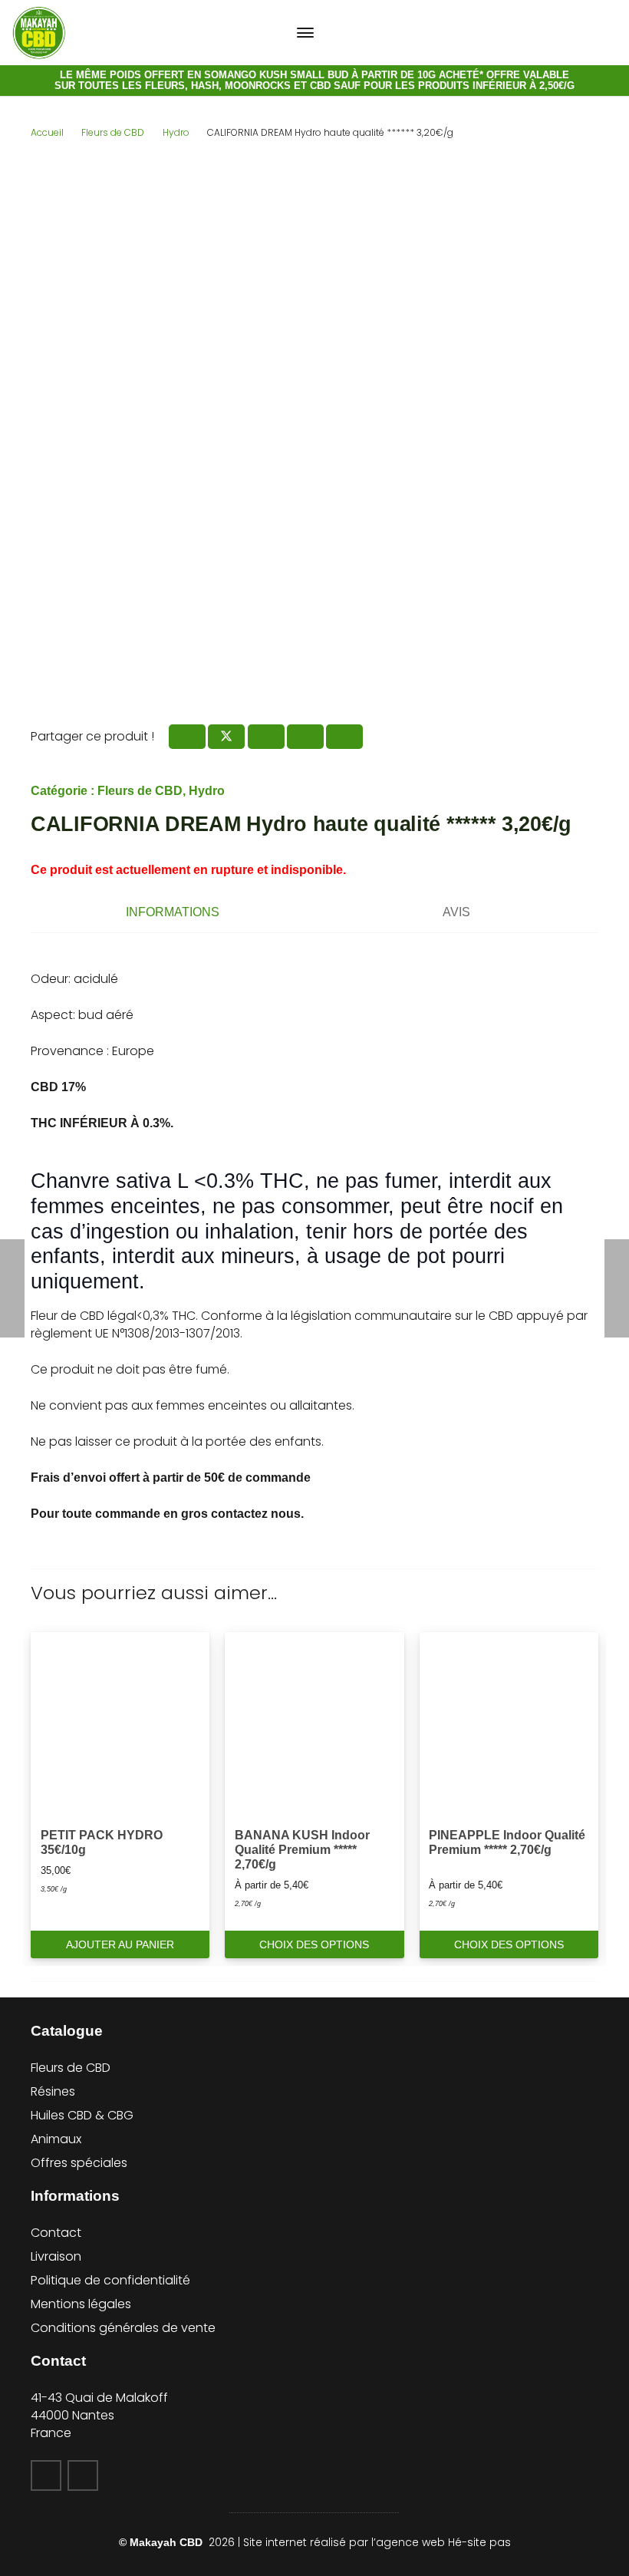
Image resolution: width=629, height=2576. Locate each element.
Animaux (56, 2139)
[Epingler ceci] (305, 737)
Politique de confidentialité (110, 2280)
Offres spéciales (79, 2163)
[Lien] (611, 33)
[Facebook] (46, 2475)
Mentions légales (81, 2304)
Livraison (56, 2256)
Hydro (176, 132)
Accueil (47, 132)
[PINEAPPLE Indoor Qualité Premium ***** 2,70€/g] (509, 1722)
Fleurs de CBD (113, 132)
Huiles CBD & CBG (82, 2115)
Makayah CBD (168, 2542)
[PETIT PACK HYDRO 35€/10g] (120, 1722)
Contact (56, 2233)
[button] (305, 33)
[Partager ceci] (187, 737)
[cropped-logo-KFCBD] (39, 33)
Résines (53, 2091)
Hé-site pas (479, 2542)
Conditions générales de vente (123, 2328)
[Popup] (562, 33)
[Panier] (587, 33)
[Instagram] (83, 2475)
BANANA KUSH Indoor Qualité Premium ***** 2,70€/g (302, 1850)
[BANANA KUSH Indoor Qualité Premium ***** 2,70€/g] (314, 1722)
